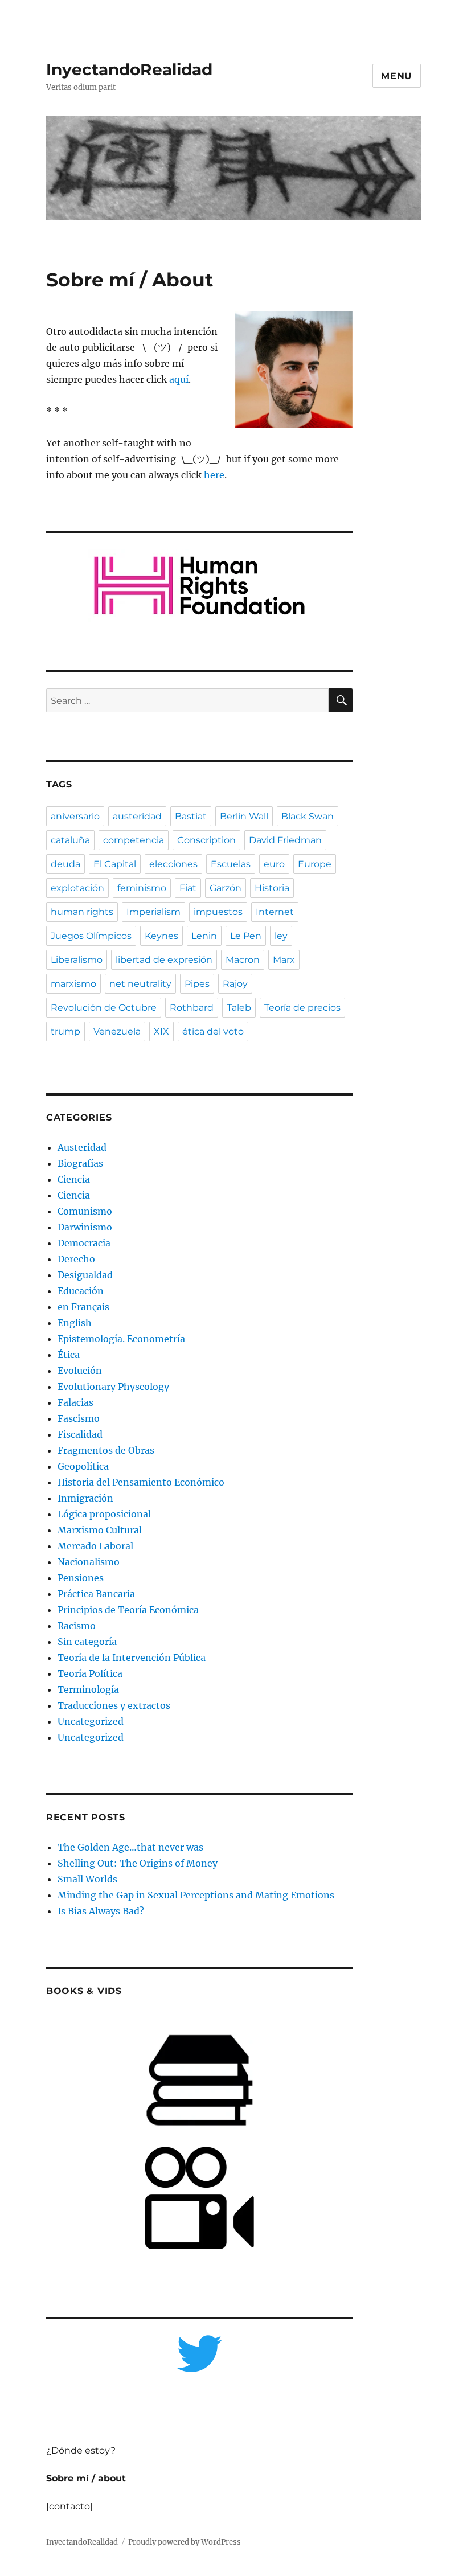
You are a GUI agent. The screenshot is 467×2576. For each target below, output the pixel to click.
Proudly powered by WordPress (185, 2542)
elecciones (173, 864)
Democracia (84, 1243)
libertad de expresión (164, 960)
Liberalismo (77, 960)
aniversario (75, 816)
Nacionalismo (89, 1562)
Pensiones (81, 1578)
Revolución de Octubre (104, 1008)
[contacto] (69, 2506)
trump (65, 1031)
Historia (272, 888)
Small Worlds (87, 1879)
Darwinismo (85, 1227)
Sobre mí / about (86, 2478)
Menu (397, 76)
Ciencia (74, 1179)
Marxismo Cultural (100, 1530)
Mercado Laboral (95, 1546)
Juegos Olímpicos (91, 936)
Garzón (226, 888)
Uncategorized (91, 1721)
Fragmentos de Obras (106, 1450)
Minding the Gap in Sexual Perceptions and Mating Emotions (196, 1895)
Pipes (197, 984)
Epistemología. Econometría (121, 1339)
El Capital (115, 864)
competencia (134, 840)
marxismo (73, 984)
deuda (65, 864)
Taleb (239, 1008)
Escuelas (231, 864)
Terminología (88, 1689)
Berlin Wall (244, 816)
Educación (81, 1291)
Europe (315, 864)
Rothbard (192, 1008)
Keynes (161, 936)
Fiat (188, 888)
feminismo (142, 888)
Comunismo (85, 1211)
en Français (83, 1307)
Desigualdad (85, 1275)
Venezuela (117, 1031)
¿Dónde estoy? (81, 2450)
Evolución (80, 1371)
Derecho (76, 1259)
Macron (243, 960)
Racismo (77, 1626)
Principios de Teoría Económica (128, 1610)
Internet (275, 912)
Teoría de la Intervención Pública (132, 1658)
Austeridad (82, 1147)
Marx (284, 960)
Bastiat (191, 816)
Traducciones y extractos (114, 1705)
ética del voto (213, 1031)
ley (281, 936)
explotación (77, 888)
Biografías (80, 1163)
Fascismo (79, 1418)
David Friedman (285, 840)
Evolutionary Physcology (113, 1387)
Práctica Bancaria (96, 1594)
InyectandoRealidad (129, 69)
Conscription (206, 840)
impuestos (218, 912)
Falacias (75, 1402)
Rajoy (235, 984)
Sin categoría (87, 1642)
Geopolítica (83, 1466)
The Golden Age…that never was (130, 1847)
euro (274, 864)
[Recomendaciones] (200, 586)
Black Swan (308, 816)
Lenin (204, 936)
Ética (69, 1355)
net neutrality (140, 984)
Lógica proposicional (104, 1514)
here (214, 475)
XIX (161, 1031)
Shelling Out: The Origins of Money (138, 1863)
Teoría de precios (302, 1008)
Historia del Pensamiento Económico (141, 1482)
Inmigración (85, 1498)
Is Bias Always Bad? (101, 1911)
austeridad (137, 816)
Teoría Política (90, 1673)
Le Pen (246, 936)
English (75, 1323)
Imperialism (153, 912)
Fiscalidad (80, 1434)
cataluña (70, 840)
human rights (82, 912)
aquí (179, 379)
